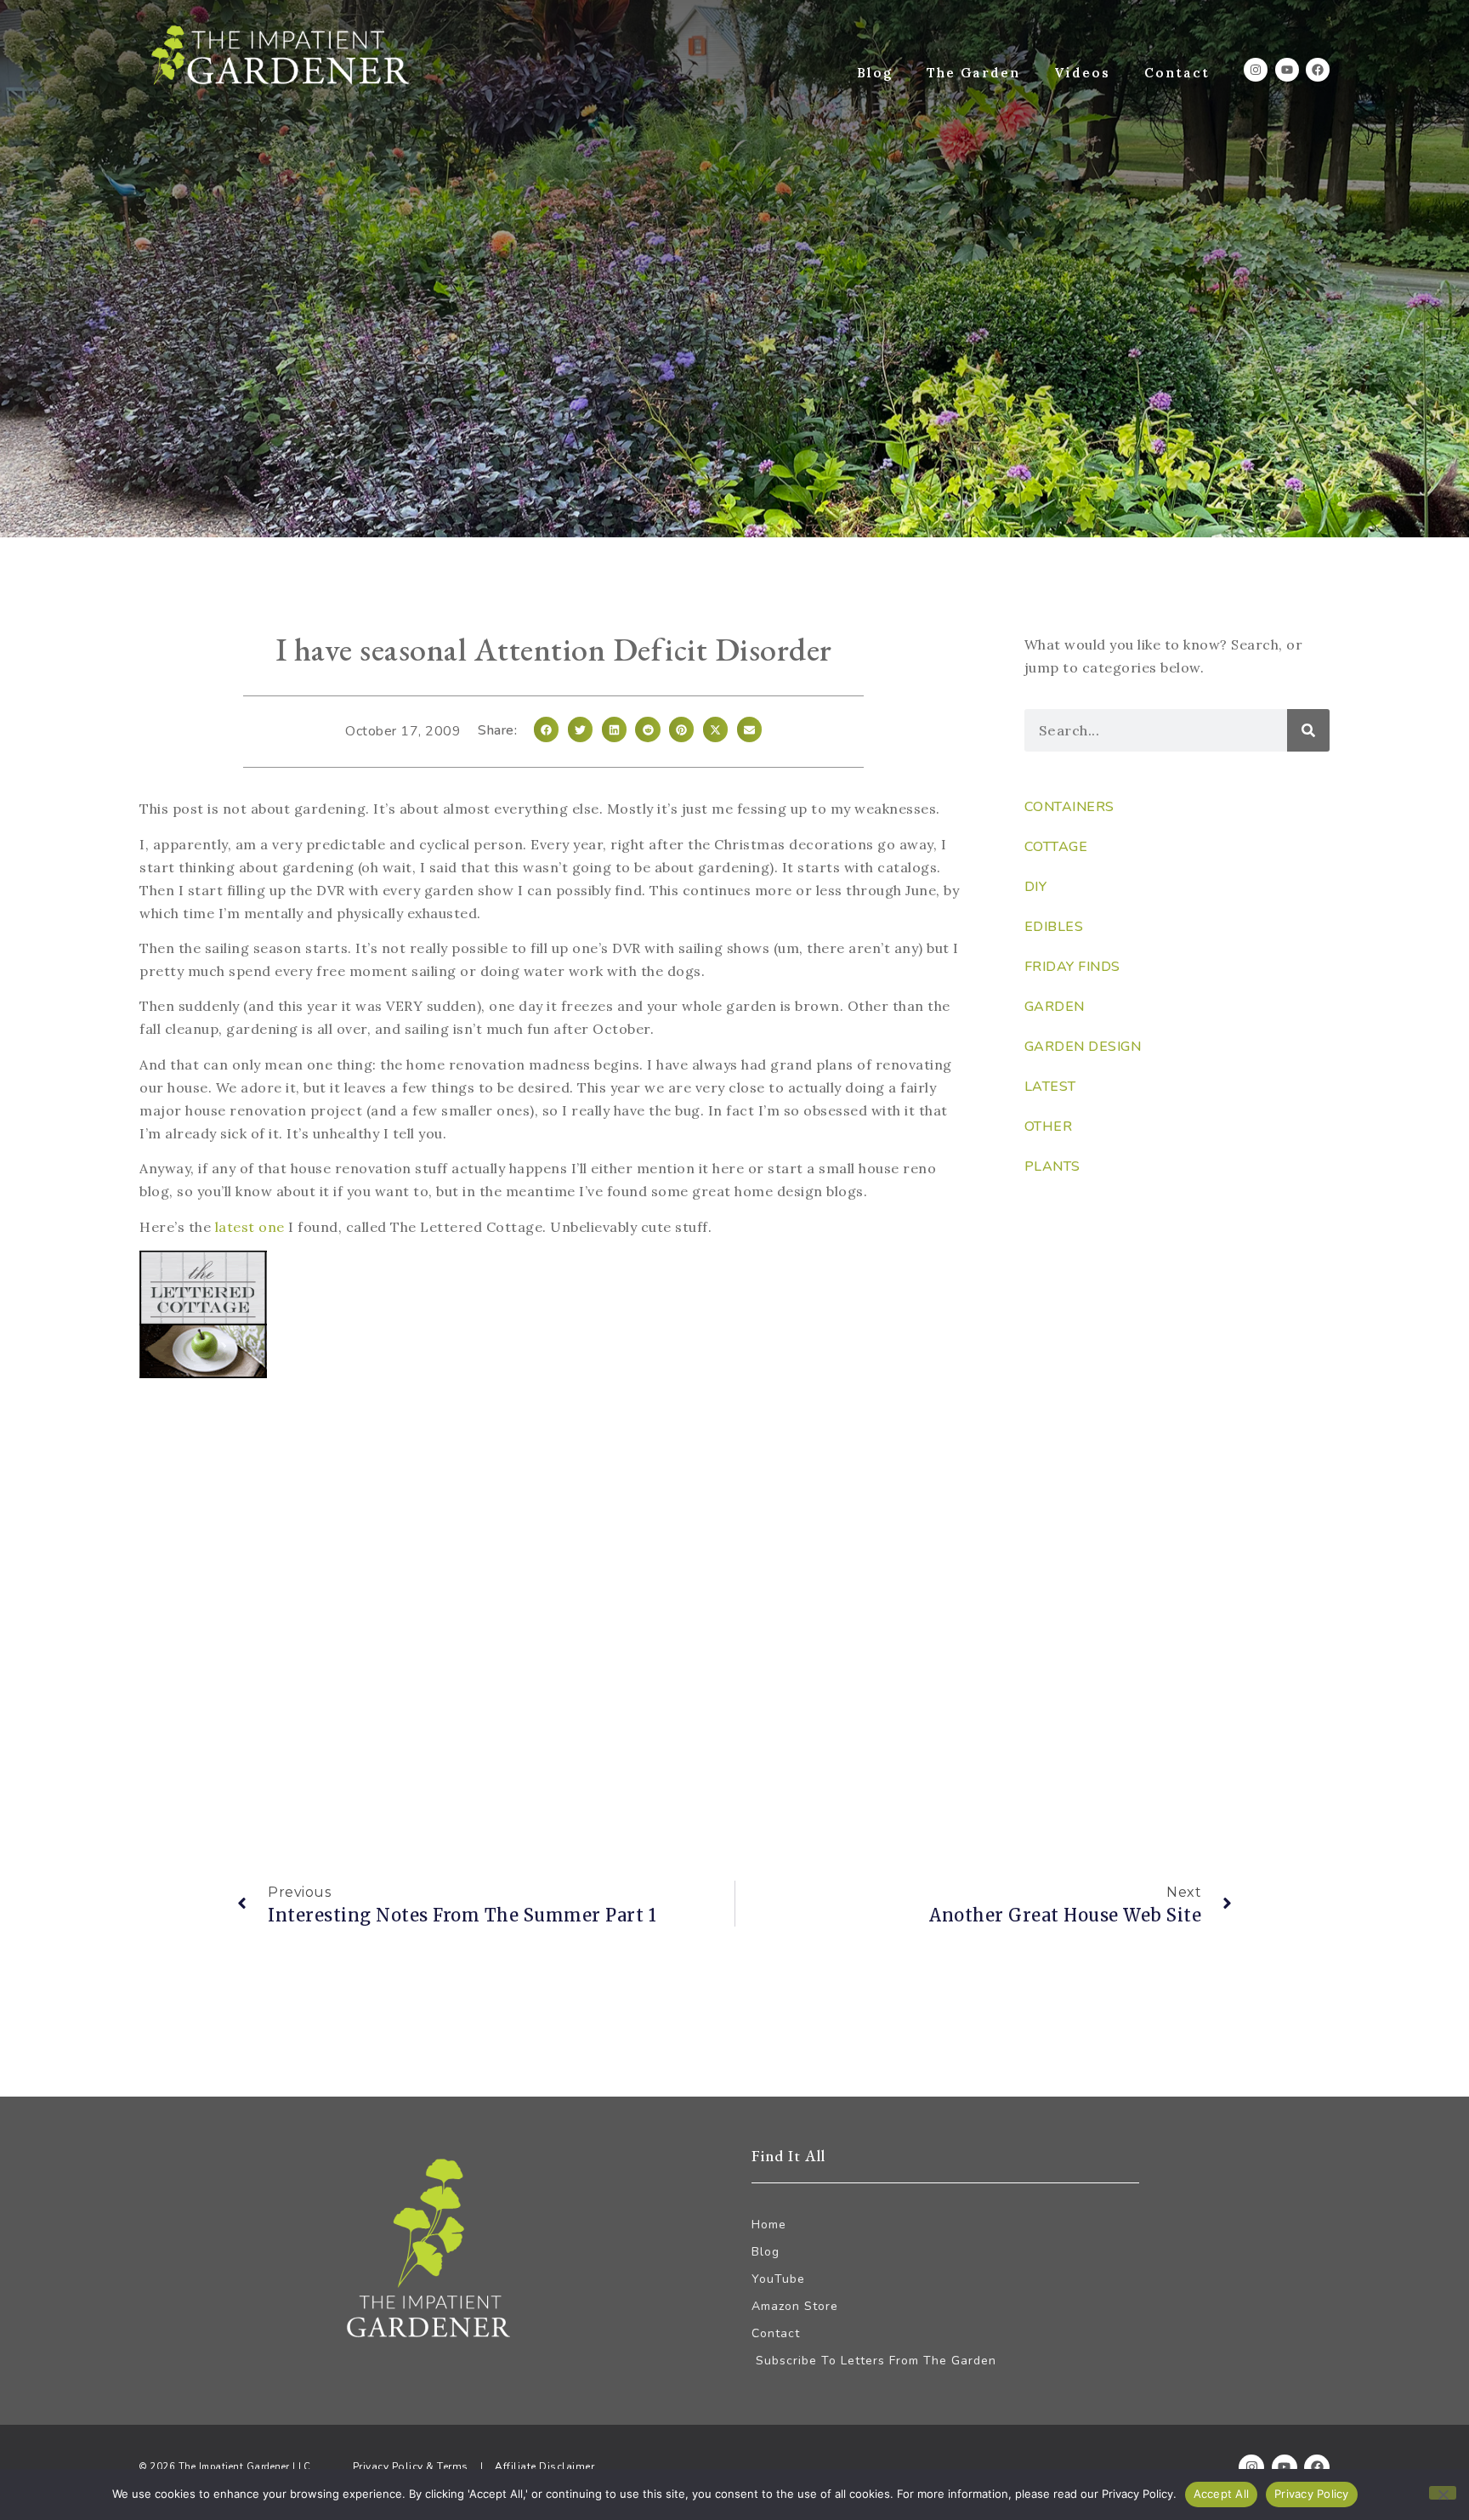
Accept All (1222, 2494)
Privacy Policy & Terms (411, 2466)
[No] (1443, 2493)
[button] (546, 729)
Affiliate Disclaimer (544, 2466)
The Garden (973, 73)
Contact (1177, 73)
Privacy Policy (1312, 2494)
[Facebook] (1318, 70)
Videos (1082, 73)
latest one (250, 1227)
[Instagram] (1256, 70)
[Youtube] (1287, 70)
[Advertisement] (553, 1533)
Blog (875, 73)
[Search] (1308, 730)
